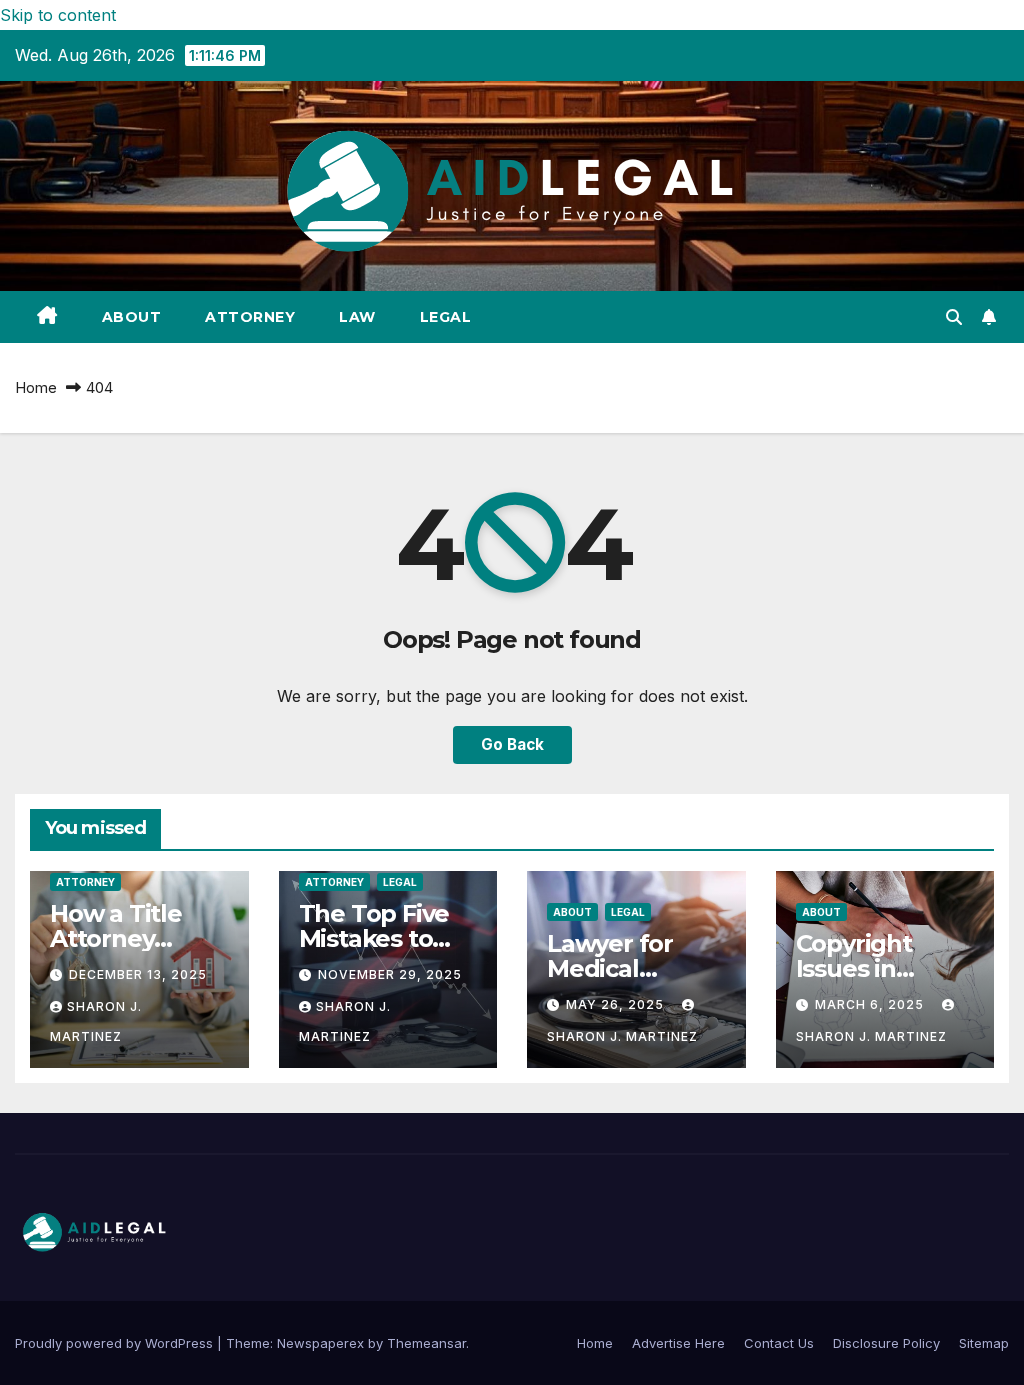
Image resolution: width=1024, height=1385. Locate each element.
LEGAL (446, 317)
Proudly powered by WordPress (116, 1343)
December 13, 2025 (138, 974)
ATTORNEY (250, 317)
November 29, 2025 (390, 974)
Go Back (512, 744)
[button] (954, 317)
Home (36, 387)
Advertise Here (678, 1343)
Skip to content (58, 15)
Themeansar (426, 1343)
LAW (357, 317)
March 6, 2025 (871, 1004)
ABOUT (132, 317)
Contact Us (779, 1343)
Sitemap (984, 1343)
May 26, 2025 (617, 1004)
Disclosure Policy (886, 1343)
